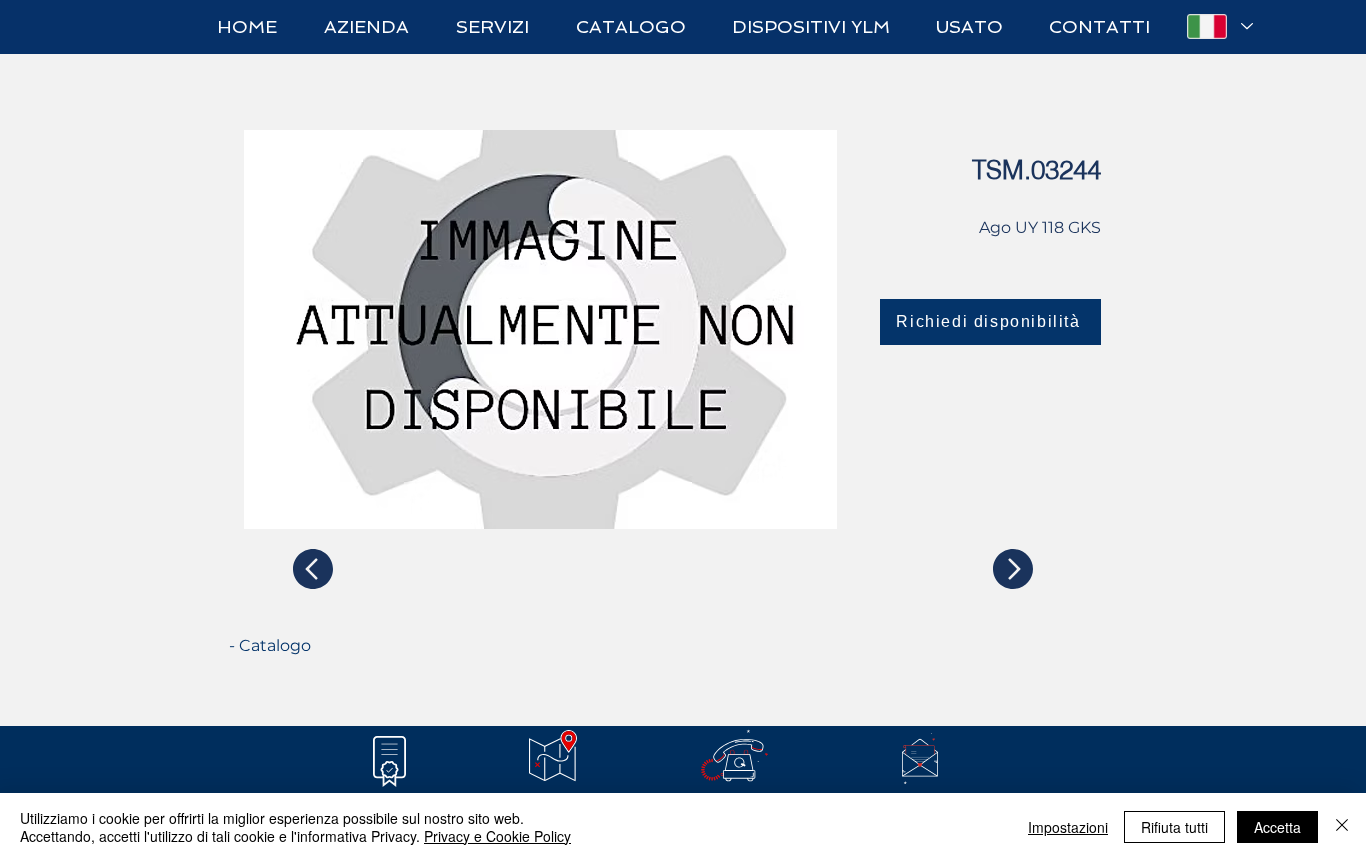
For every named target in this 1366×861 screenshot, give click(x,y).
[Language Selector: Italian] (1219, 26)
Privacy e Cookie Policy (497, 836)
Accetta (1277, 827)
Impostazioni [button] (1068, 827)
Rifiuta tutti (1174, 827)
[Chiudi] (1342, 827)
